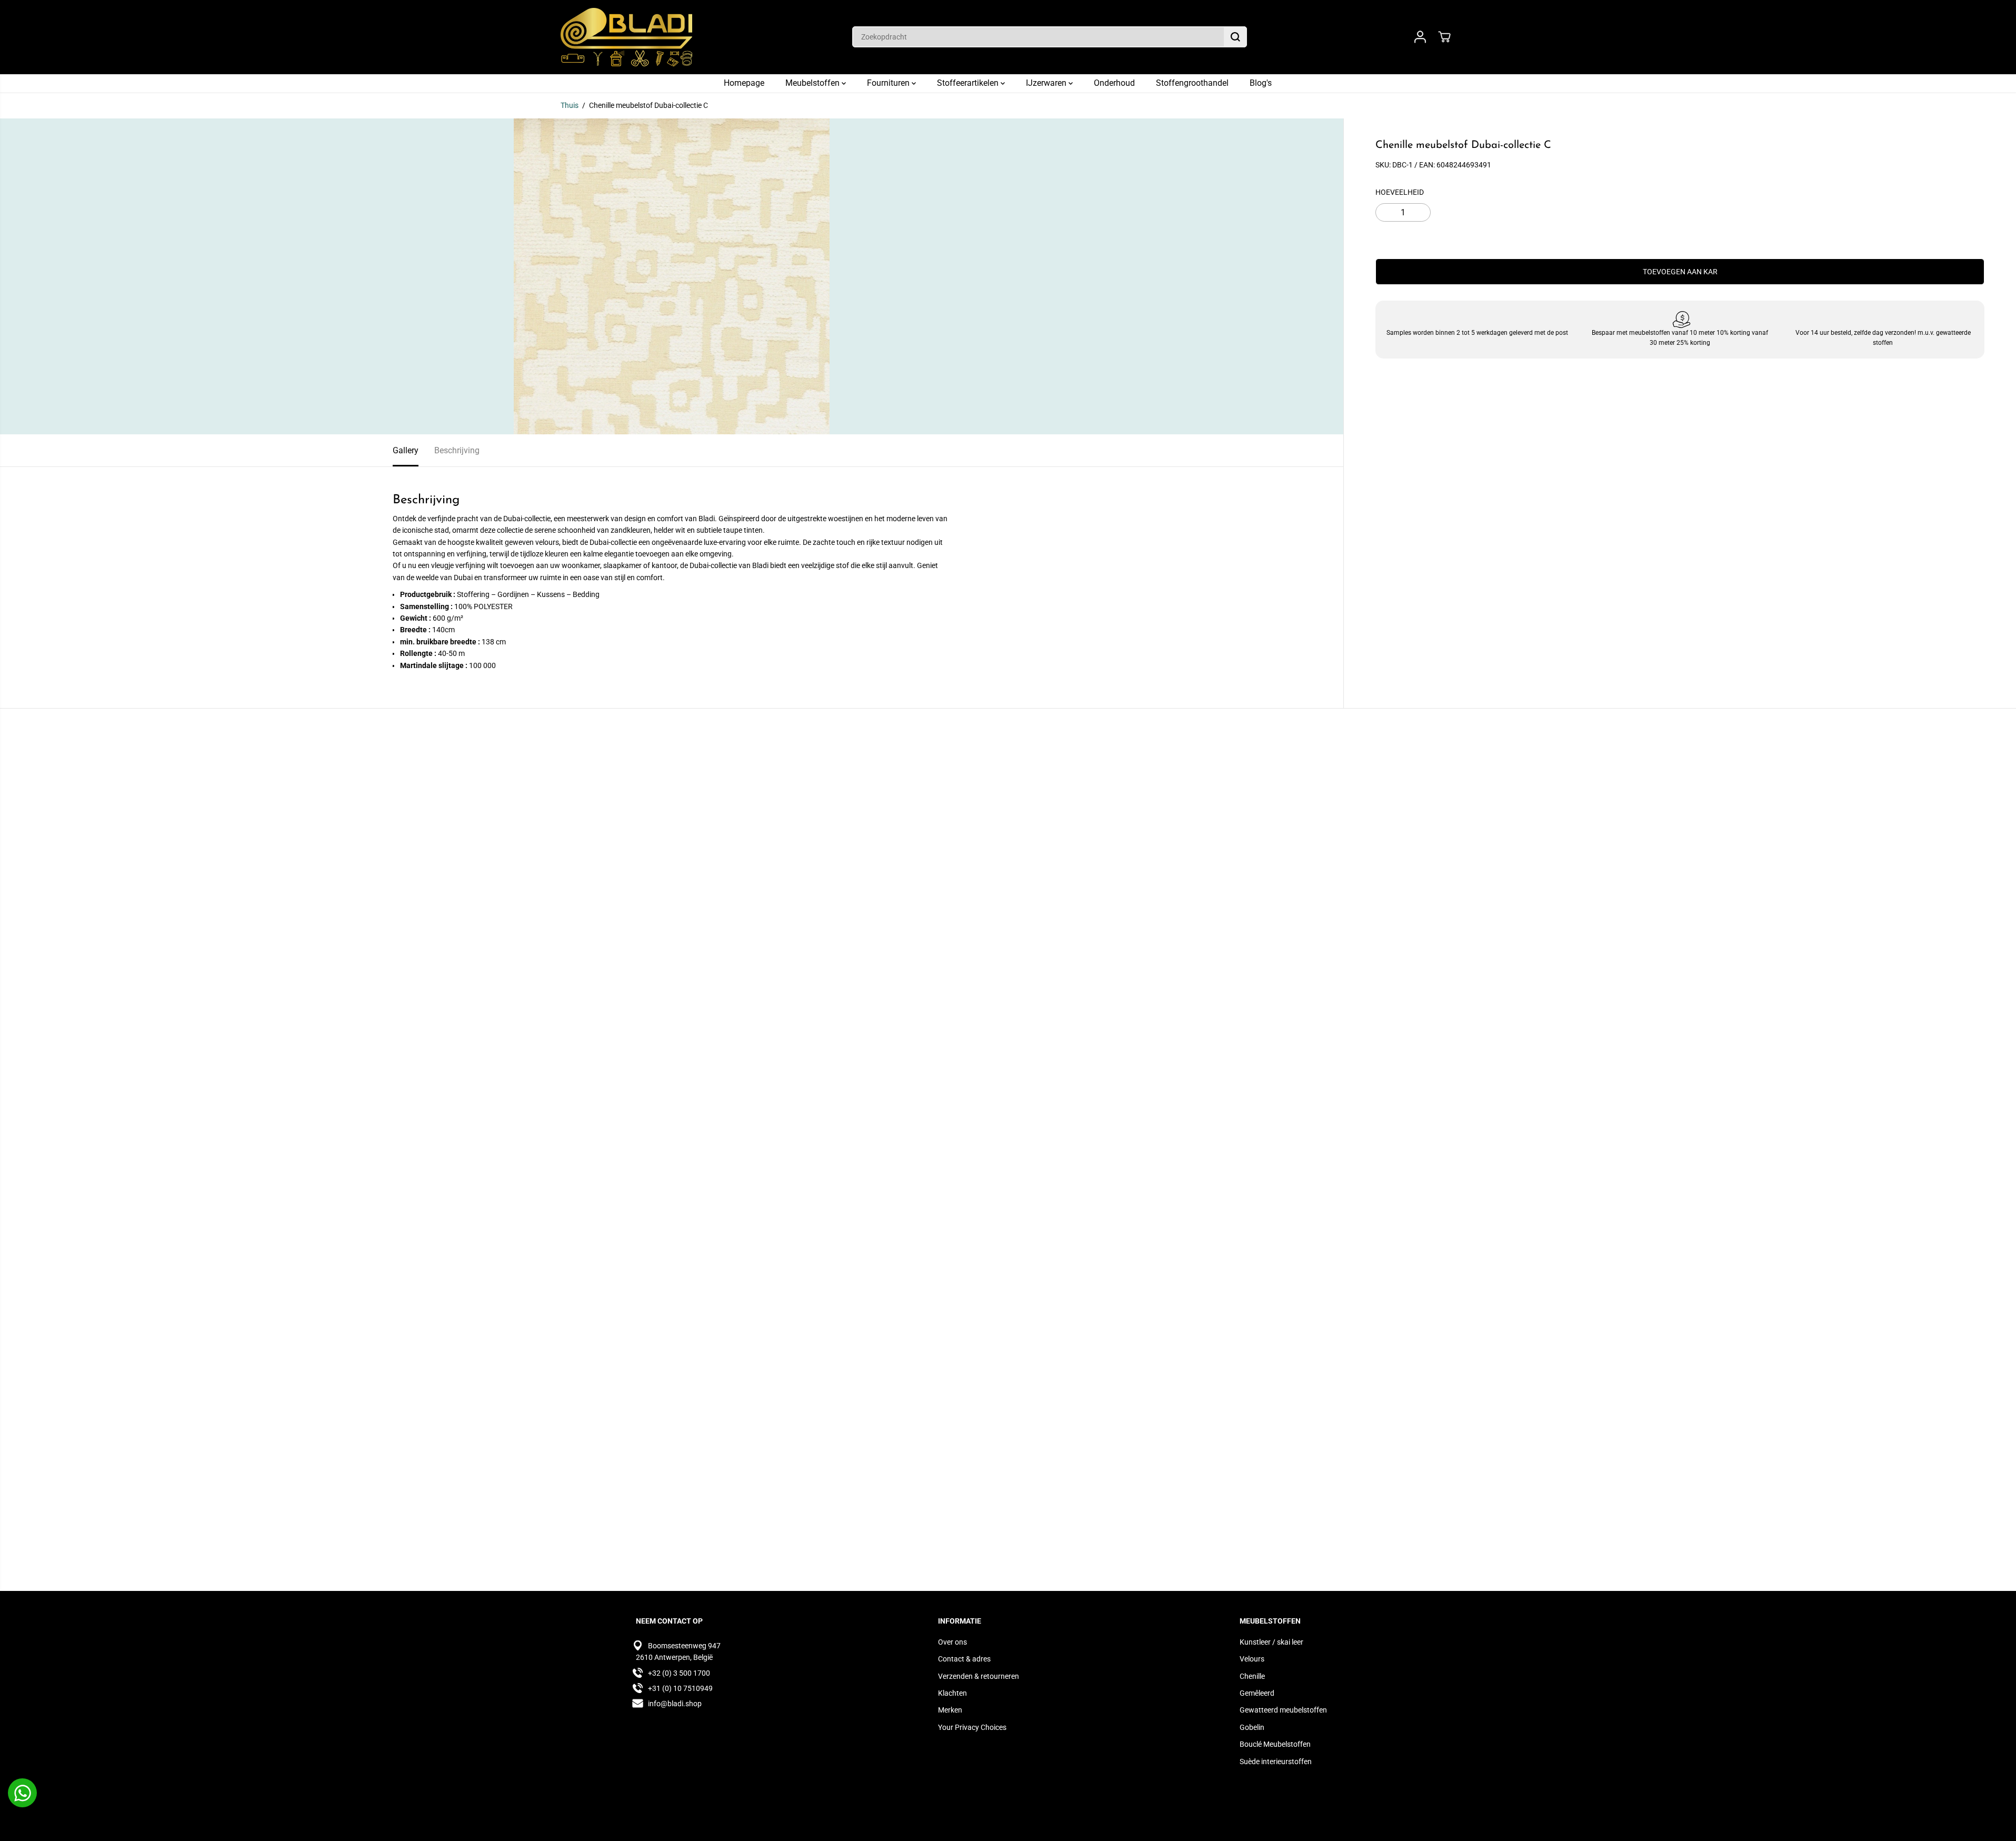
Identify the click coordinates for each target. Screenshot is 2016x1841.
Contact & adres (964, 1659)
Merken (950, 1710)
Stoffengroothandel (1192, 83)
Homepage (744, 83)
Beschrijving (457, 450)
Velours (1252, 1659)
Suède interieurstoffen (1276, 1762)
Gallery (406, 450)
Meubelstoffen (814, 83)
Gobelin (1252, 1727)
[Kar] (1444, 37)
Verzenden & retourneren (979, 1676)
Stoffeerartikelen (969, 83)
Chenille (1252, 1676)
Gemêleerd (1257, 1693)
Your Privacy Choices (972, 1727)
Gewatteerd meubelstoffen (1283, 1710)
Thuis (570, 105)
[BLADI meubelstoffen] (626, 37)
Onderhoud (1114, 83)
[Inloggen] (1420, 37)
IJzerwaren (1047, 83)
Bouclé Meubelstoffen (1275, 1744)
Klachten (952, 1693)
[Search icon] (1235, 37)
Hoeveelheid (1400, 192)
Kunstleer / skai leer (1271, 1642)
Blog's (1261, 83)
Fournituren (889, 83)
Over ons (952, 1642)
